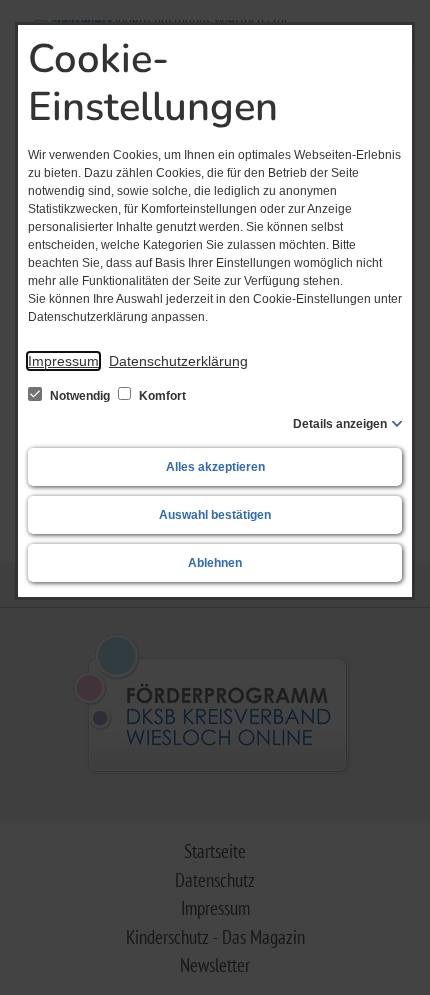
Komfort (161, 396)
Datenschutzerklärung (178, 361)
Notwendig (80, 396)
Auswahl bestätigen (215, 515)
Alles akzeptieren (215, 467)
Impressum (63, 361)
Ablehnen (215, 563)
